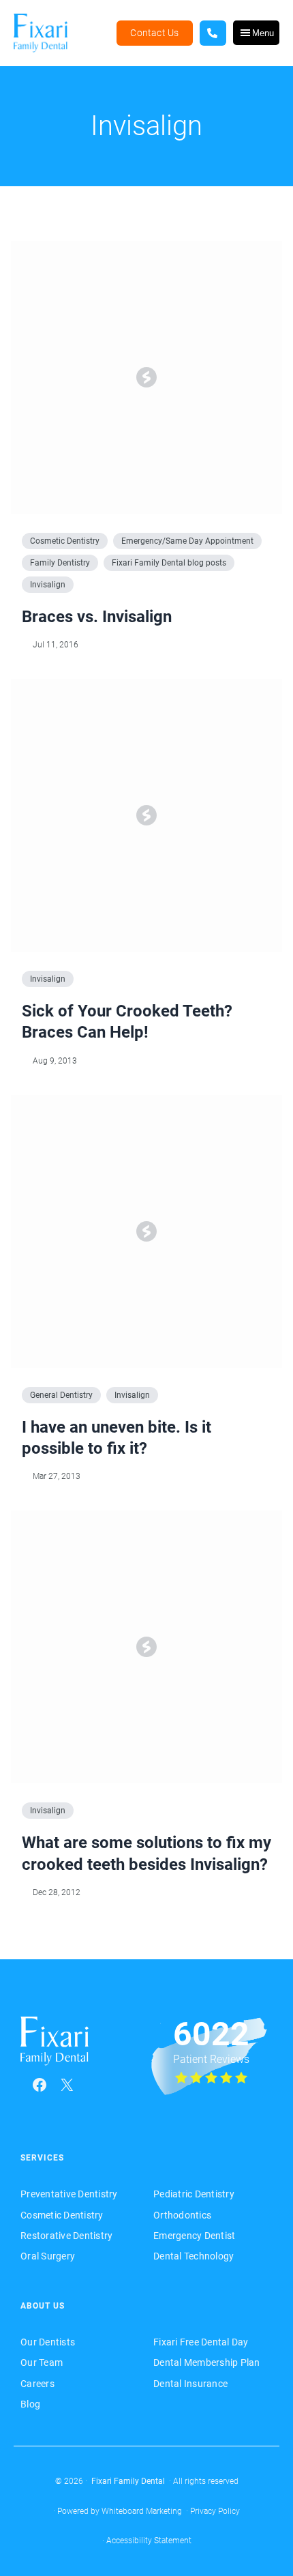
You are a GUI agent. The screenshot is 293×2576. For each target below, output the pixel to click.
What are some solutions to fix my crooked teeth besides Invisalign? (146, 1853)
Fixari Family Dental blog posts (169, 563)
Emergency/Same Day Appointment (187, 541)
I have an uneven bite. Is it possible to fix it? (117, 1438)
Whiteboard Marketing (142, 2511)
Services (42, 2158)
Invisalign (48, 585)
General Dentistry (61, 1395)
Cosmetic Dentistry (65, 541)
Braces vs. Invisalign (97, 617)
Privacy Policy (215, 2511)
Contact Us (154, 33)
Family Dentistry (60, 563)
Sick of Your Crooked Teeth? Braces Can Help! (127, 1022)
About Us (43, 2306)
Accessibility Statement (149, 2541)
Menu (263, 33)
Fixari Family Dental (128, 2481)
